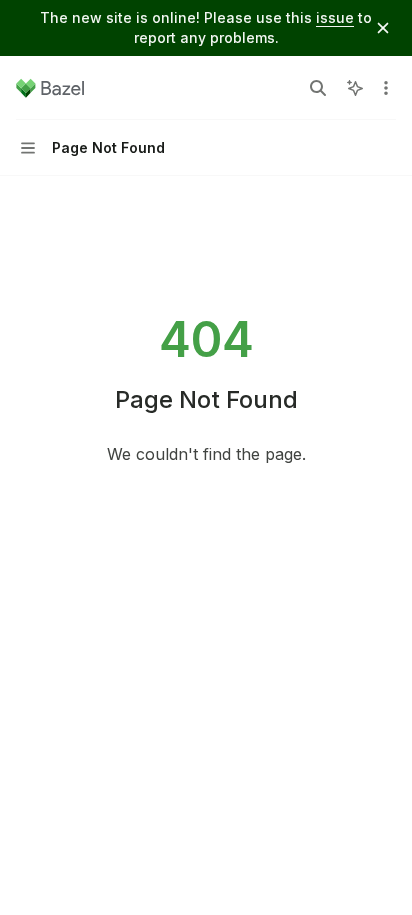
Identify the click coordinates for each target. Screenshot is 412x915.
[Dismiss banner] (383, 28)
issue (335, 17)
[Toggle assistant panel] (355, 88)
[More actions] (386, 88)
